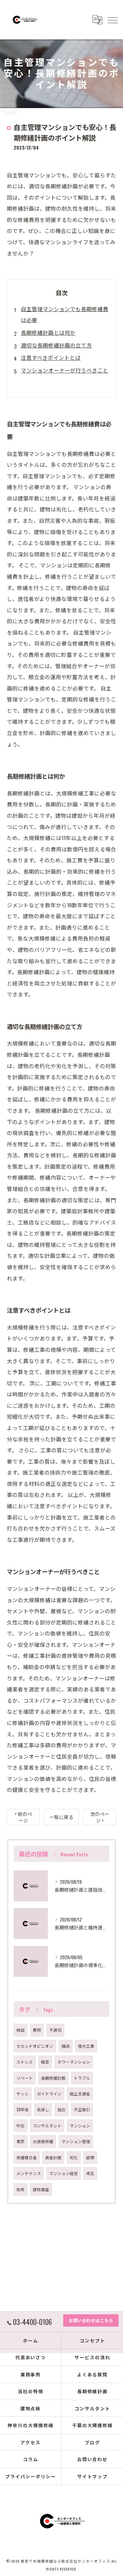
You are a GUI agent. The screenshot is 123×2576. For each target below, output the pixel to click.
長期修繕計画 (53, 2078)
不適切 (55, 2030)
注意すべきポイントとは (51, 357)
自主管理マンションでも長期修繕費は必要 (65, 314)
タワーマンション (74, 2062)
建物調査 (41, 2189)
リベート (25, 2078)
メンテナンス (29, 2173)
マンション (80, 2125)
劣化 (74, 2157)
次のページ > (100, 1817)
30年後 (23, 2109)
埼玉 (90, 2173)
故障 (90, 2157)
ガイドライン (49, 2094)
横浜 (66, 2046)
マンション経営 (64, 2173)
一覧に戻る (61, 1817)
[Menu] (112, 20)
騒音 (45, 2062)
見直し (43, 2109)
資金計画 (53, 2157)
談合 (61, 2109)
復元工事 (86, 2046)
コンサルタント (47, 2125)
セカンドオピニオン (35, 2046)
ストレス (25, 2062)
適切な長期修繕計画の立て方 (56, 345)
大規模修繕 (43, 2141)
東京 (20, 2141)
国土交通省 (80, 2094)
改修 (20, 2189)
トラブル (82, 2078)
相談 (20, 2030)
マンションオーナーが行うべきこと (65, 370)
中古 (20, 2125)
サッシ (23, 2094)
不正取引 (82, 2109)
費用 (37, 2030)
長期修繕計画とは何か (48, 332)
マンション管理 (76, 2141)
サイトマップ (93, 2476)
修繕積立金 (27, 2157)
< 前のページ (23, 1817)
